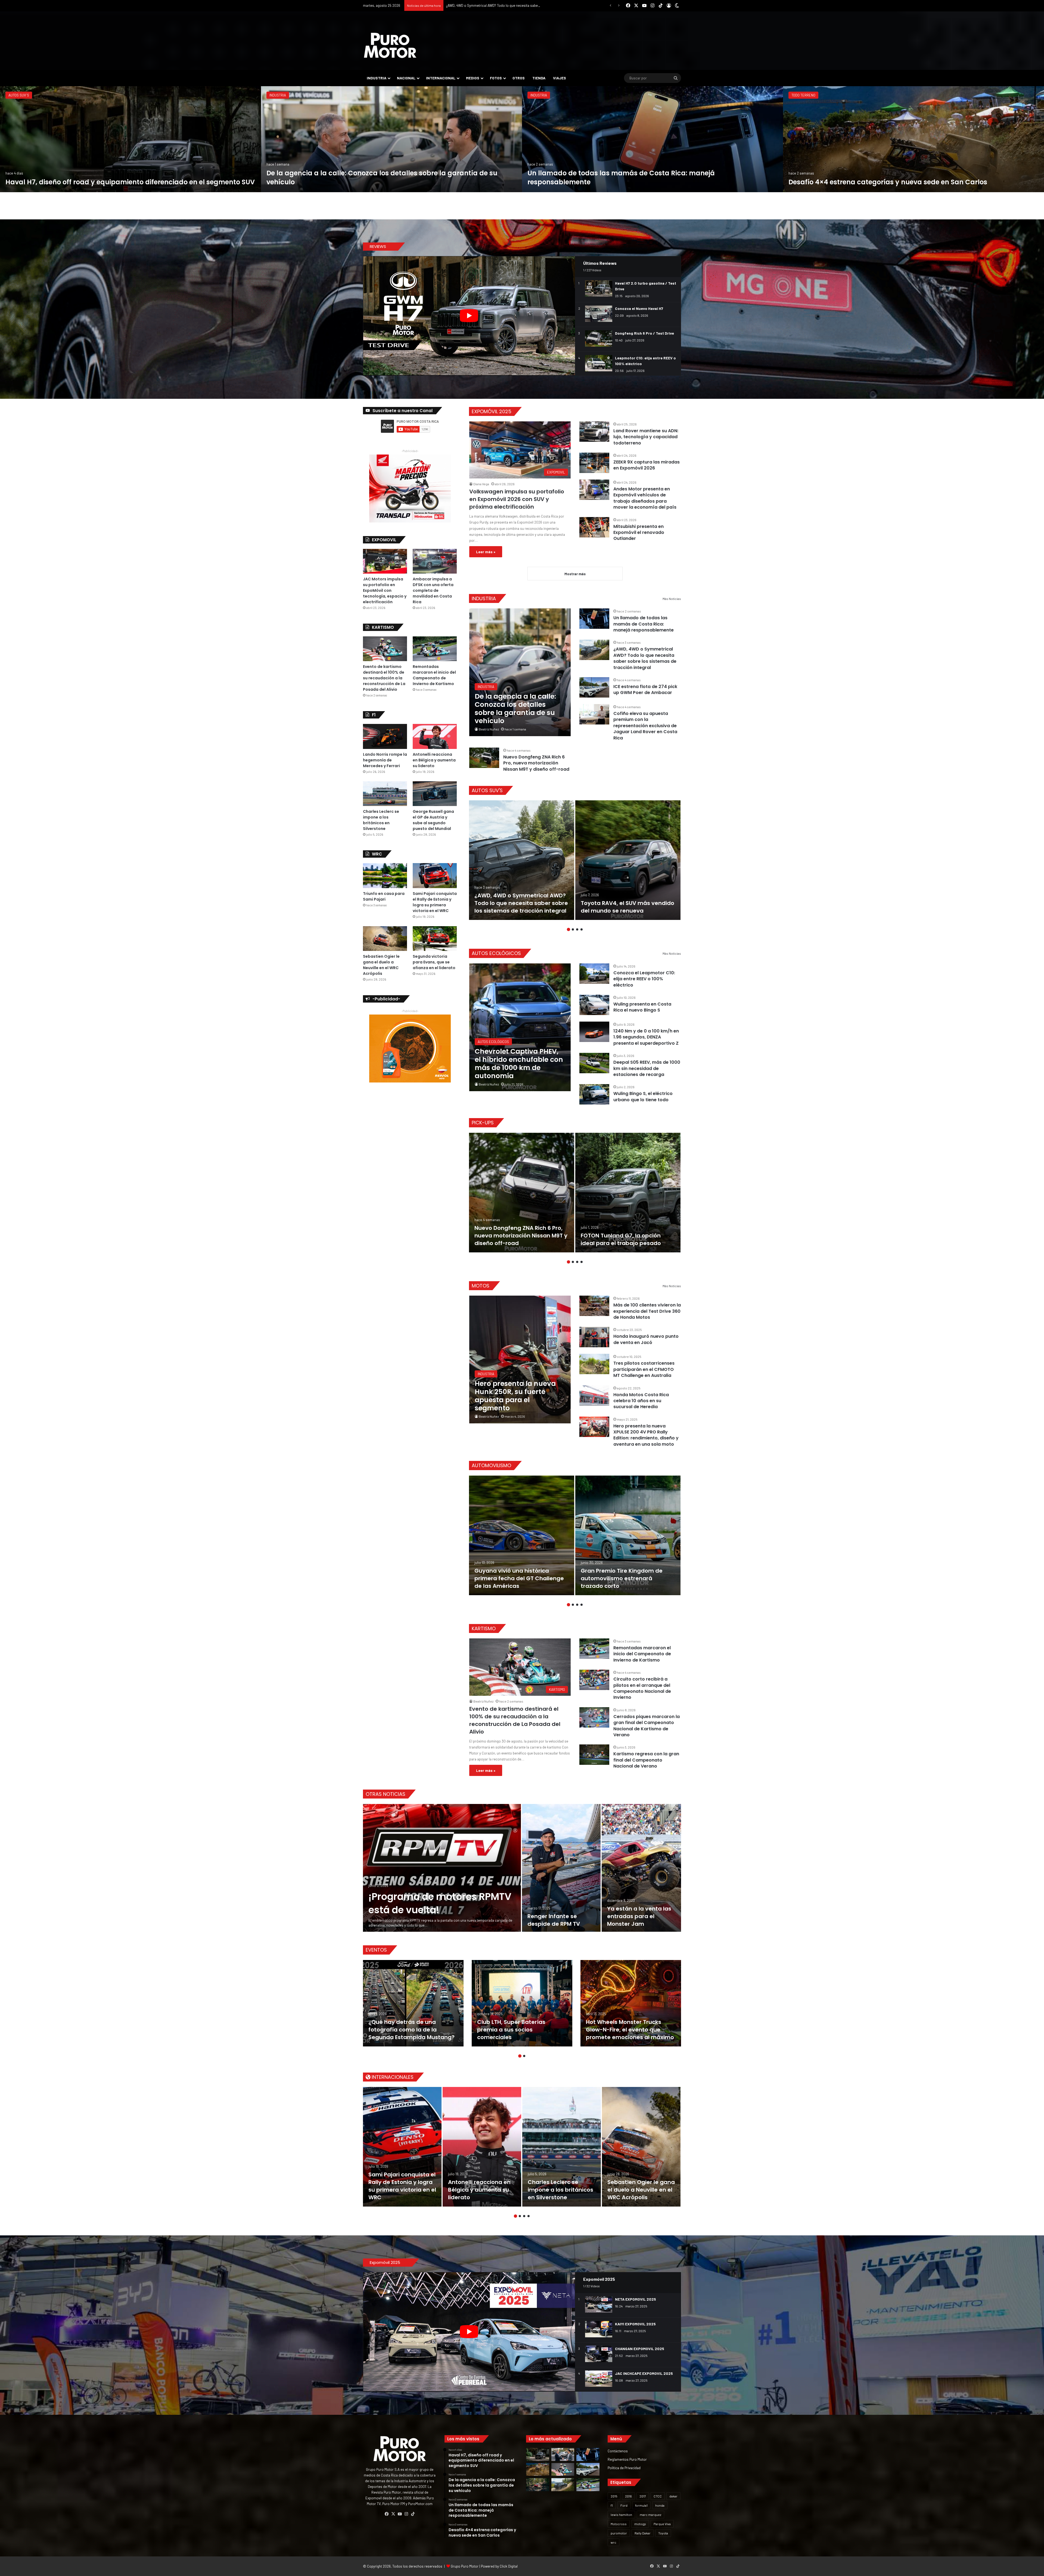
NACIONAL (406, 78)
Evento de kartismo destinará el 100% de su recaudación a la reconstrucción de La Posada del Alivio (515, 1720)
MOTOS (481, 1286)
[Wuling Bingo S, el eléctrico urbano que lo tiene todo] (594, 1094)
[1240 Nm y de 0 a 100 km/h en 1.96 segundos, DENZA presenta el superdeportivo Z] (594, 1032)
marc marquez (650, 2515)
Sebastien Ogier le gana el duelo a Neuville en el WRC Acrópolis (381, 965)
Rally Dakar (643, 2533)
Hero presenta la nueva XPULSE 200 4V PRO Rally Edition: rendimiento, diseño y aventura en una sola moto (646, 1435)
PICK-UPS (483, 1123)
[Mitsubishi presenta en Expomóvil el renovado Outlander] (594, 527)
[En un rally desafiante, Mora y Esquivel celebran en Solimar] (538, 2485)
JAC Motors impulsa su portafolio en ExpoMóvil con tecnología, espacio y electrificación (385, 590)
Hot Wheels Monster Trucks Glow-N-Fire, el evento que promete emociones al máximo (630, 2030)
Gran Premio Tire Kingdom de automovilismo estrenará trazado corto (622, 1578)
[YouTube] (400, 2514)
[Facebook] (387, 2514)
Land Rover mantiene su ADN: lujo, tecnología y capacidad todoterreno (646, 437)
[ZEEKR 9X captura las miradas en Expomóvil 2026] (594, 463)
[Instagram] (406, 2514)
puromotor (619, 2533)
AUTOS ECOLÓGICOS (496, 953)
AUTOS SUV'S (487, 790)
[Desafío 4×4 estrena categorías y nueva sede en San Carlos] (538, 2469)
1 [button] (568, 929)
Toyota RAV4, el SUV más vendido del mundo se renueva (627, 907)
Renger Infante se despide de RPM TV (554, 1920)
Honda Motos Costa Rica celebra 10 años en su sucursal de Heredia (641, 1401)
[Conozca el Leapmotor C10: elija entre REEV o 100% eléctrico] (594, 974)
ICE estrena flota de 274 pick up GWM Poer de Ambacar (881, 182)
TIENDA (539, 78)
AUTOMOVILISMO (491, 1465)
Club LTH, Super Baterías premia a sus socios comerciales (511, 2030)
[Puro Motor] (390, 45)
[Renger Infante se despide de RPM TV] (561, 1868)
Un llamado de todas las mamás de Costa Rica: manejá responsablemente (644, 624)
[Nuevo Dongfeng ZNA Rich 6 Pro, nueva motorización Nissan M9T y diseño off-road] (484, 758)
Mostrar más (575, 574)
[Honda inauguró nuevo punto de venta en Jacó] (594, 1337)
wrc (613, 2542)
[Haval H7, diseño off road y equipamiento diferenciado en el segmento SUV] (538, 2454)
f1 (612, 2505)
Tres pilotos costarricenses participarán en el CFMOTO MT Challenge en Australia (644, 1369)
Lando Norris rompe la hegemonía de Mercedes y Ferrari (385, 760)
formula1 (641, 2505)
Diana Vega (481, 484)
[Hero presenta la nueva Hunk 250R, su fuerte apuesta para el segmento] (520, 1359)
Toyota (663, 2533)
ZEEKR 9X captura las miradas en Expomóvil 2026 (647, 465)
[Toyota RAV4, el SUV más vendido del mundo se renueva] (628, 860)
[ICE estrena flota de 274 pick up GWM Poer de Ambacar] (913, 139)
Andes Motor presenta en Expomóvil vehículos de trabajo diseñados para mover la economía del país (645, 498)
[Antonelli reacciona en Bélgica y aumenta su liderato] (435, 736)
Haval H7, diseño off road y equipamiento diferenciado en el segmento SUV (504, 5)
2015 (614, 2496)
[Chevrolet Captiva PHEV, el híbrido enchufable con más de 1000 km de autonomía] (520, 1027)
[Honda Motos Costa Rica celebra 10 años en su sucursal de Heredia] (594, 1396)
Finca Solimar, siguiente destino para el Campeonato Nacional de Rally (124, 182)
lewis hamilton (621, 2515)
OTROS (519, 78)
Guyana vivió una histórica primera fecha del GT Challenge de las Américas (519, 1578)
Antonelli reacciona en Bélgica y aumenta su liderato (434, 760)
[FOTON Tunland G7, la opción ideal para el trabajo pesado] (628, 1193)
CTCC (658, 2496)
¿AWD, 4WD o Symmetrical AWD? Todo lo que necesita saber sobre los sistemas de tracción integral (645, 658)
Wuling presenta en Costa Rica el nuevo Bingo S (642, 1007)
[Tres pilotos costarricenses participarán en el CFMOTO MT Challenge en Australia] (594, 1364)
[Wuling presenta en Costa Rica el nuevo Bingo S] (594, 1005)
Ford (624, 2505)
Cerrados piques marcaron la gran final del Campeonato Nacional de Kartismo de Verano (647, 1726)
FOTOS (496, 78)
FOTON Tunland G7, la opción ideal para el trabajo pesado (621, 1239)
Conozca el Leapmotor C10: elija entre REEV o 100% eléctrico (644, 979)
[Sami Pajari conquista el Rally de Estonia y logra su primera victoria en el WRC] (435, 875)
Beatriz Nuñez (489, 729)
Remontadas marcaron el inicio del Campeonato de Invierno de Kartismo (642, 1654)
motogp (640, 2524)
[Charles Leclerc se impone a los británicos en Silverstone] (385, 794)
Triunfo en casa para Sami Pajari (321, 182)
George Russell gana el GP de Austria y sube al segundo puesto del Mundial (433, 820)
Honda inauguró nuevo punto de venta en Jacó (646, 1339)
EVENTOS (376, 1950)
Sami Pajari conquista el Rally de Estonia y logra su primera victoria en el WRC (435, 902)
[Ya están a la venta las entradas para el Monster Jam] (641, 1868)
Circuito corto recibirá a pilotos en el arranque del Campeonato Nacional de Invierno (642, 1688)
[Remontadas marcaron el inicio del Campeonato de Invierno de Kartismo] (594, 1649)
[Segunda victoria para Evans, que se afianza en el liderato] (435, 939)
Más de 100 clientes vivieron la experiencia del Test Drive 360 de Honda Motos (647, 1311)
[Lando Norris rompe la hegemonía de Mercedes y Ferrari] (385, 736)
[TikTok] (413, 2514)
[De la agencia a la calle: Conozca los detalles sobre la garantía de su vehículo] (520, 672)
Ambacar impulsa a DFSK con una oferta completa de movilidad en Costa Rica (433, 590)
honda (660, 2505)
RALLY (13, 95)
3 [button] (577, 929)
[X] (393, 2514)
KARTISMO (538, 95)
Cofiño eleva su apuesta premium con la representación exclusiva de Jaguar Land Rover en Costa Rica (645, 726)
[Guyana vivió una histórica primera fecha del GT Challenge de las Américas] (522, 1535)
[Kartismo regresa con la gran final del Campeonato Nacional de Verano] (594, 1755)
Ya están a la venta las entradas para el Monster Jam (639, 1916)
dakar (673, 2496)
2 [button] (573, 929)
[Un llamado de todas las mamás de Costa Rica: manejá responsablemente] (594, 619)
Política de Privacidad (624, 2468)
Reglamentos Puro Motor (627, 2459)
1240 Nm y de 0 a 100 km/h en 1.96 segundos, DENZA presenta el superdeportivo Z (646, 1037)
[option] (130, 139)
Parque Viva (662, 2524)
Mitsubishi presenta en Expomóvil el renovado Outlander (639, 533)
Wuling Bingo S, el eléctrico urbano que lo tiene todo (643, 1096)
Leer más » (486, 552)
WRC (273, 95)
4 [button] (582, 929)
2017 (643, 2496)
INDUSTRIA (377, 78)
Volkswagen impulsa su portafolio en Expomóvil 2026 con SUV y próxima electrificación (517, 499)
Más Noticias (672, 599)
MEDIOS (473, 78)
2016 (628, 2496)
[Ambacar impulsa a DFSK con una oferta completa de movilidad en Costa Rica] (435, 561)
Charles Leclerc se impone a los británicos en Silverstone (381, 820)
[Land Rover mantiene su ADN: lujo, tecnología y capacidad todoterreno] (594, 432)
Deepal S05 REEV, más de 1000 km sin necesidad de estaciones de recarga (647, 1068)
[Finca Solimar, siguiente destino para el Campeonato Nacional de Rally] (130, 139)
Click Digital (509, 2566)
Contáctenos (618, 2451)
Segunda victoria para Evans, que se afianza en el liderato (434, 962)
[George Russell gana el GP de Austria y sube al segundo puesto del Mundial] (435, 794)
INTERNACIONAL (441, 78)
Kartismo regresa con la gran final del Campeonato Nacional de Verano (646, 1760)
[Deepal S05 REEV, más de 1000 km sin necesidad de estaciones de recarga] (594, 1063)
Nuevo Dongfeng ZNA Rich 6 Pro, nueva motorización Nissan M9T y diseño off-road (536, 763)
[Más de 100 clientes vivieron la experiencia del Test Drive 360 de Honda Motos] (594, 1306)
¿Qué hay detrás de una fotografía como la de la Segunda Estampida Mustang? (411, 2030)
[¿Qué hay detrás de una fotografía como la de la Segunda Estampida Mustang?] (413, 2003)
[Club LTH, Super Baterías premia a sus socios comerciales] (522, 2003)
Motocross (619, 2524)
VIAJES (560, 78)
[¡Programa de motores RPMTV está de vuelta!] (442, 1868)
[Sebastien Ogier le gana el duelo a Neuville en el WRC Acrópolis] (385, 939)
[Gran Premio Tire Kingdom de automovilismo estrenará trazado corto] (628, 1535)
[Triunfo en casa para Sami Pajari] (391, 139)
